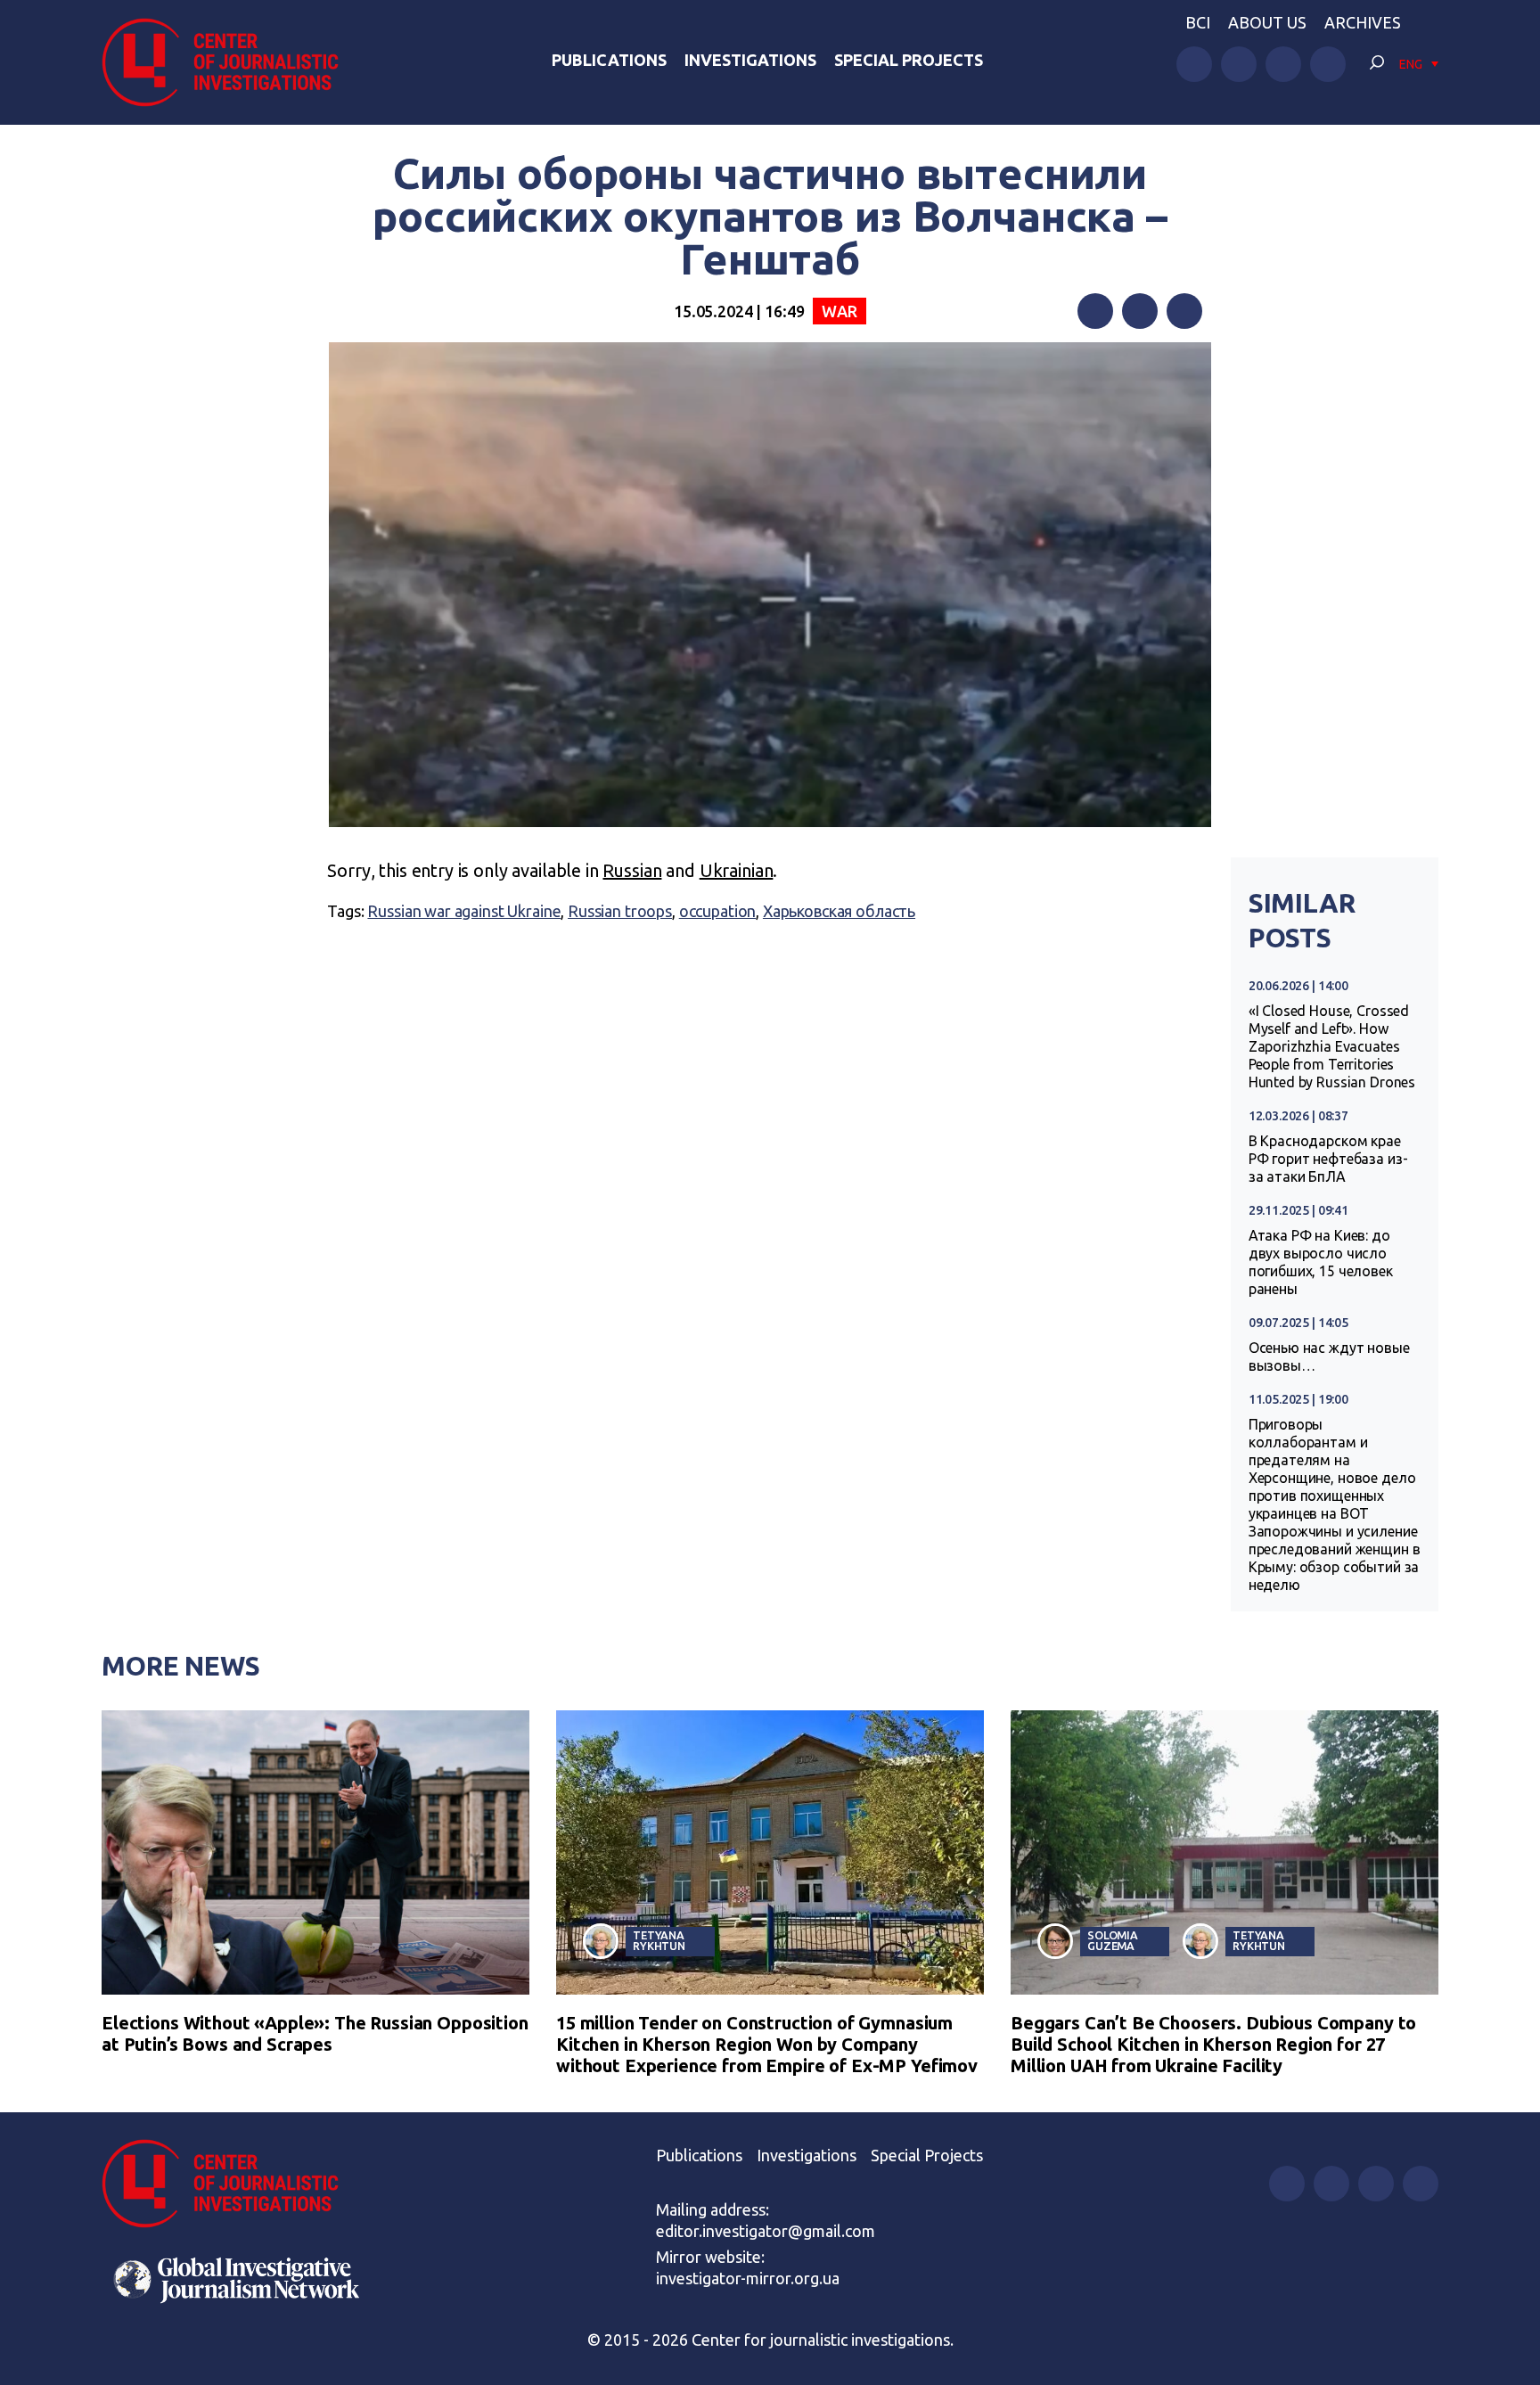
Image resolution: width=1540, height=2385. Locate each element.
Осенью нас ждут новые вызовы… (1329, 1356)
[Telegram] (1184, 311)
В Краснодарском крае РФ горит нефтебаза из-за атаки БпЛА (1328, 1159)
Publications (609, 60)
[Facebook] (1095, 311)
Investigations (750, 60)
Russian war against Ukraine (464, 911)
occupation (718, 911)
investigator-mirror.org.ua (748, 2278)
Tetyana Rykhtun (659, 1941)
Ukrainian (737, 870)
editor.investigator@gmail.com (766, 2231)
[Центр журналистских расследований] (230, 62)
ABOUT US (1267, 22)
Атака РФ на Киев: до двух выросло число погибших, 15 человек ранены (1321, 1262)
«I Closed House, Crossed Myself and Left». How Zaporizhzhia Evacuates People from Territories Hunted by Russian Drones (1332, 1046)
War (840, 311)
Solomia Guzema (1113, 1941)
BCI (1198, 22)
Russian (632, 870)
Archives (1363, 22)
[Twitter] (1140, 311)
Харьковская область (839, 911)
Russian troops (620, 911)
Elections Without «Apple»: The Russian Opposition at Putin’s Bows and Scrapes (315, 2033)
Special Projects (909, 60)
